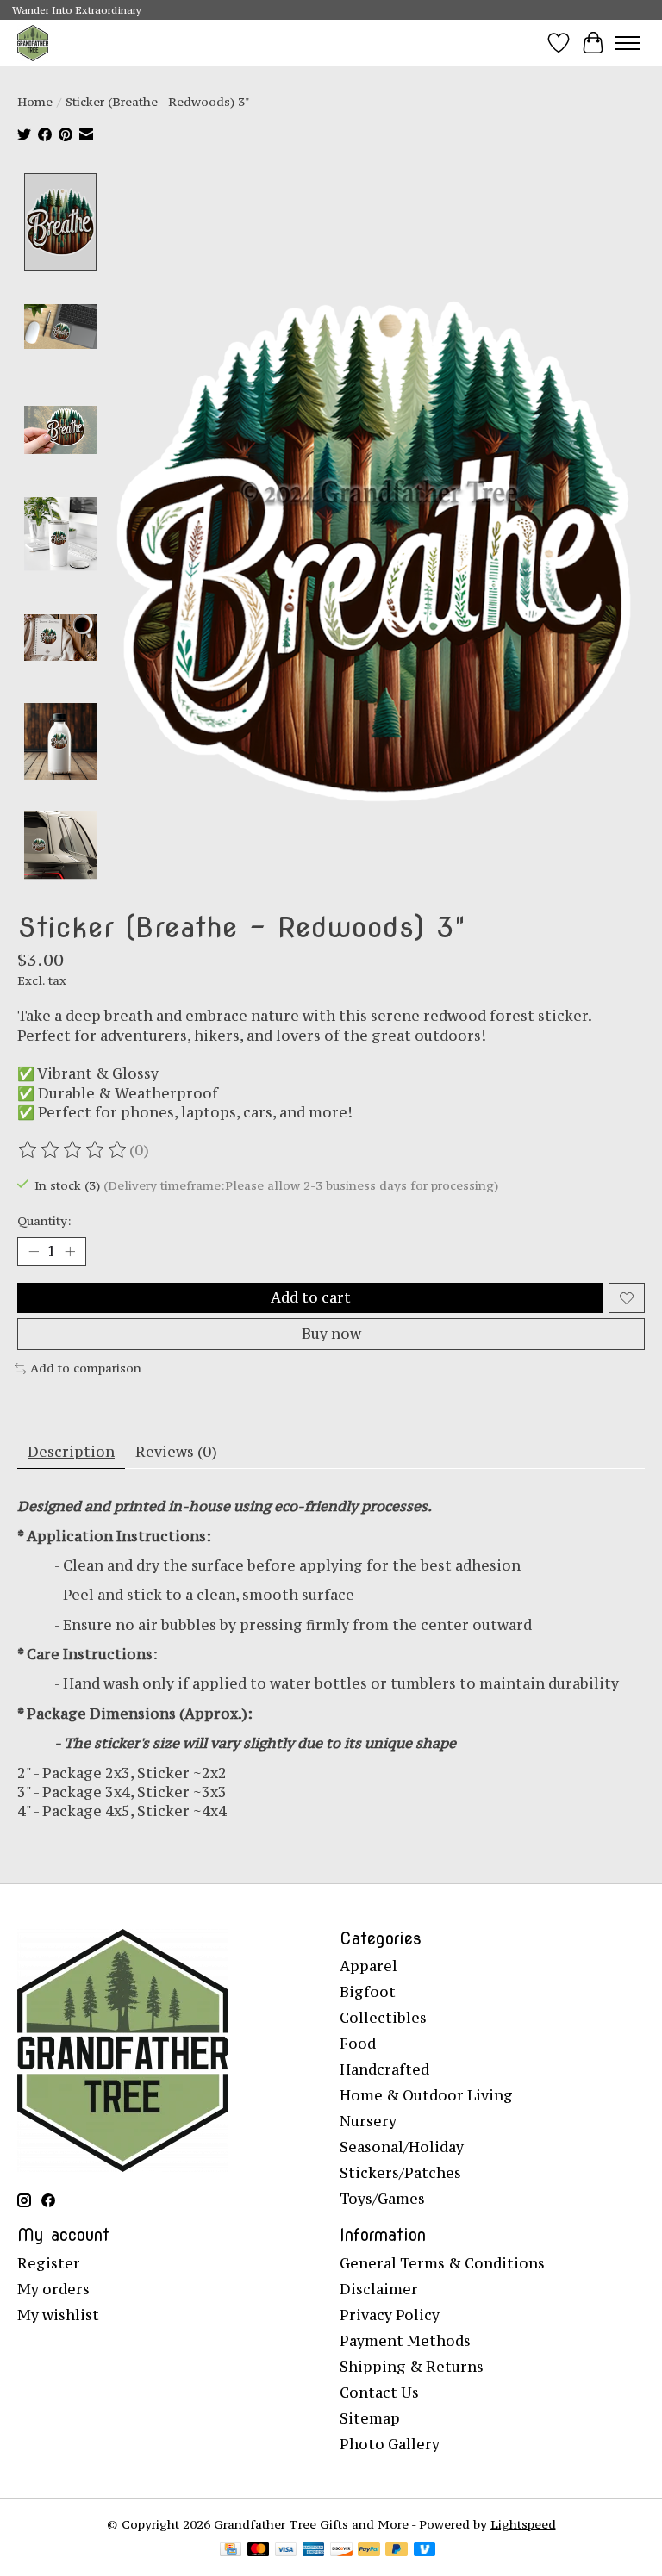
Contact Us (379, 2392)
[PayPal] (369, 2551)
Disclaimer (379, 2289)
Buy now (331, 1334)
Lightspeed (523, 2524)
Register (49, 2263)
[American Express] (314, 2551)
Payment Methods (405, 2341)
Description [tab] (71, 1452)
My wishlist (58, 2315)
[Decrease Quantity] (34, 1252)
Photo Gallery (390, 2444)
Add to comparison (86, 1368)
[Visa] (286, 2551)
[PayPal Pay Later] (397, 2551)
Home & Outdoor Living (426, 2095)
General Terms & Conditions (442, 2263)
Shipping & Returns (412, 2367)
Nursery (368, 2121)
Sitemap (370, 2418)
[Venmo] (425, 2551)
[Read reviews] (73, 1150)
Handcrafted (384, 2069)
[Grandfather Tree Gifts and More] (33, 43)
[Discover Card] (341, 2551)
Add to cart (311, 1297)
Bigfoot (368, 1992)
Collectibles (383, 2018)
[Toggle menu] (628, 43)
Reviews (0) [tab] (176, 1452)
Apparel (368, 1966)
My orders (53, 2289)
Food (358, 2044)
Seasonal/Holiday (402, 2147)
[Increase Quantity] (70, 1252)
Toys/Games (382, 2199)
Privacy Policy (390, 2315)
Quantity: (44, 1221)
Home (35, 102)
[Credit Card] (231, 2551)
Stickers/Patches (400, 2173)
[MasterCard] (259, 2551)
